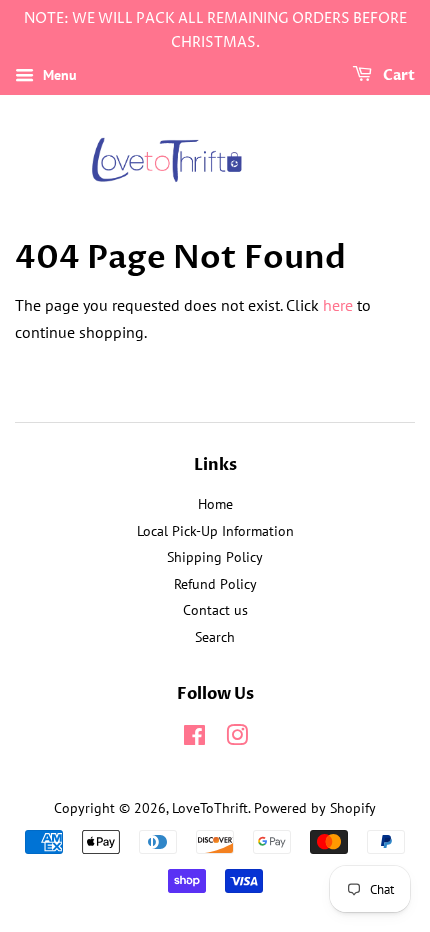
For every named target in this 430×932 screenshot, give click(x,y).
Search (215, 637)
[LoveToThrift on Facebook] (194, 739)
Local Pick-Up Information (215, 531)
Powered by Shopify (315, 808)
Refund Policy (215, 584)
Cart (397, 75)
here (338, 305)
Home (215, 504)
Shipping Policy (215, 557)
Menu (58, 75)
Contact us (215, 610)
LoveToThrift (210, 808)
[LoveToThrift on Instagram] (237, 739)
